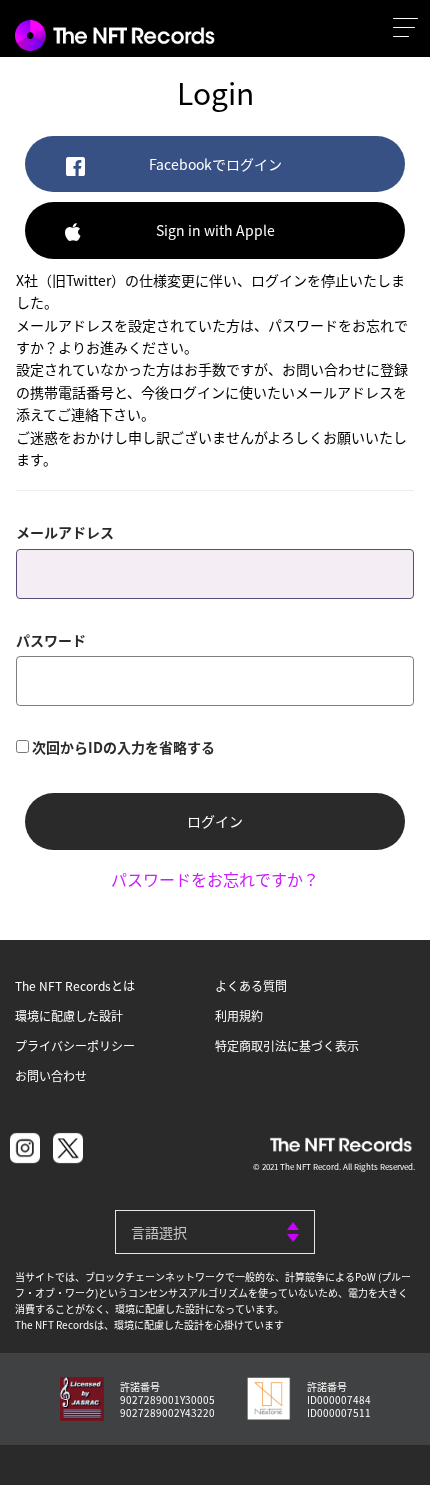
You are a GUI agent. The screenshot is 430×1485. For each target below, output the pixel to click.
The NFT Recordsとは (75, 985)
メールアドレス (65, 532)
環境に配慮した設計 (69, 1015)
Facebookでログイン (215, 164)
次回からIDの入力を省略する (123, 747)
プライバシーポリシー (75, 1045)
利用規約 (239, 1015)
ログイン (215, 821)
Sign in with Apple (215, 230)
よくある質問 (251, 985)
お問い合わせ (51, 1075)
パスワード (51, 640)
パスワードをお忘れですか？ (215, 879)
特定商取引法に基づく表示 (287, 1045)
